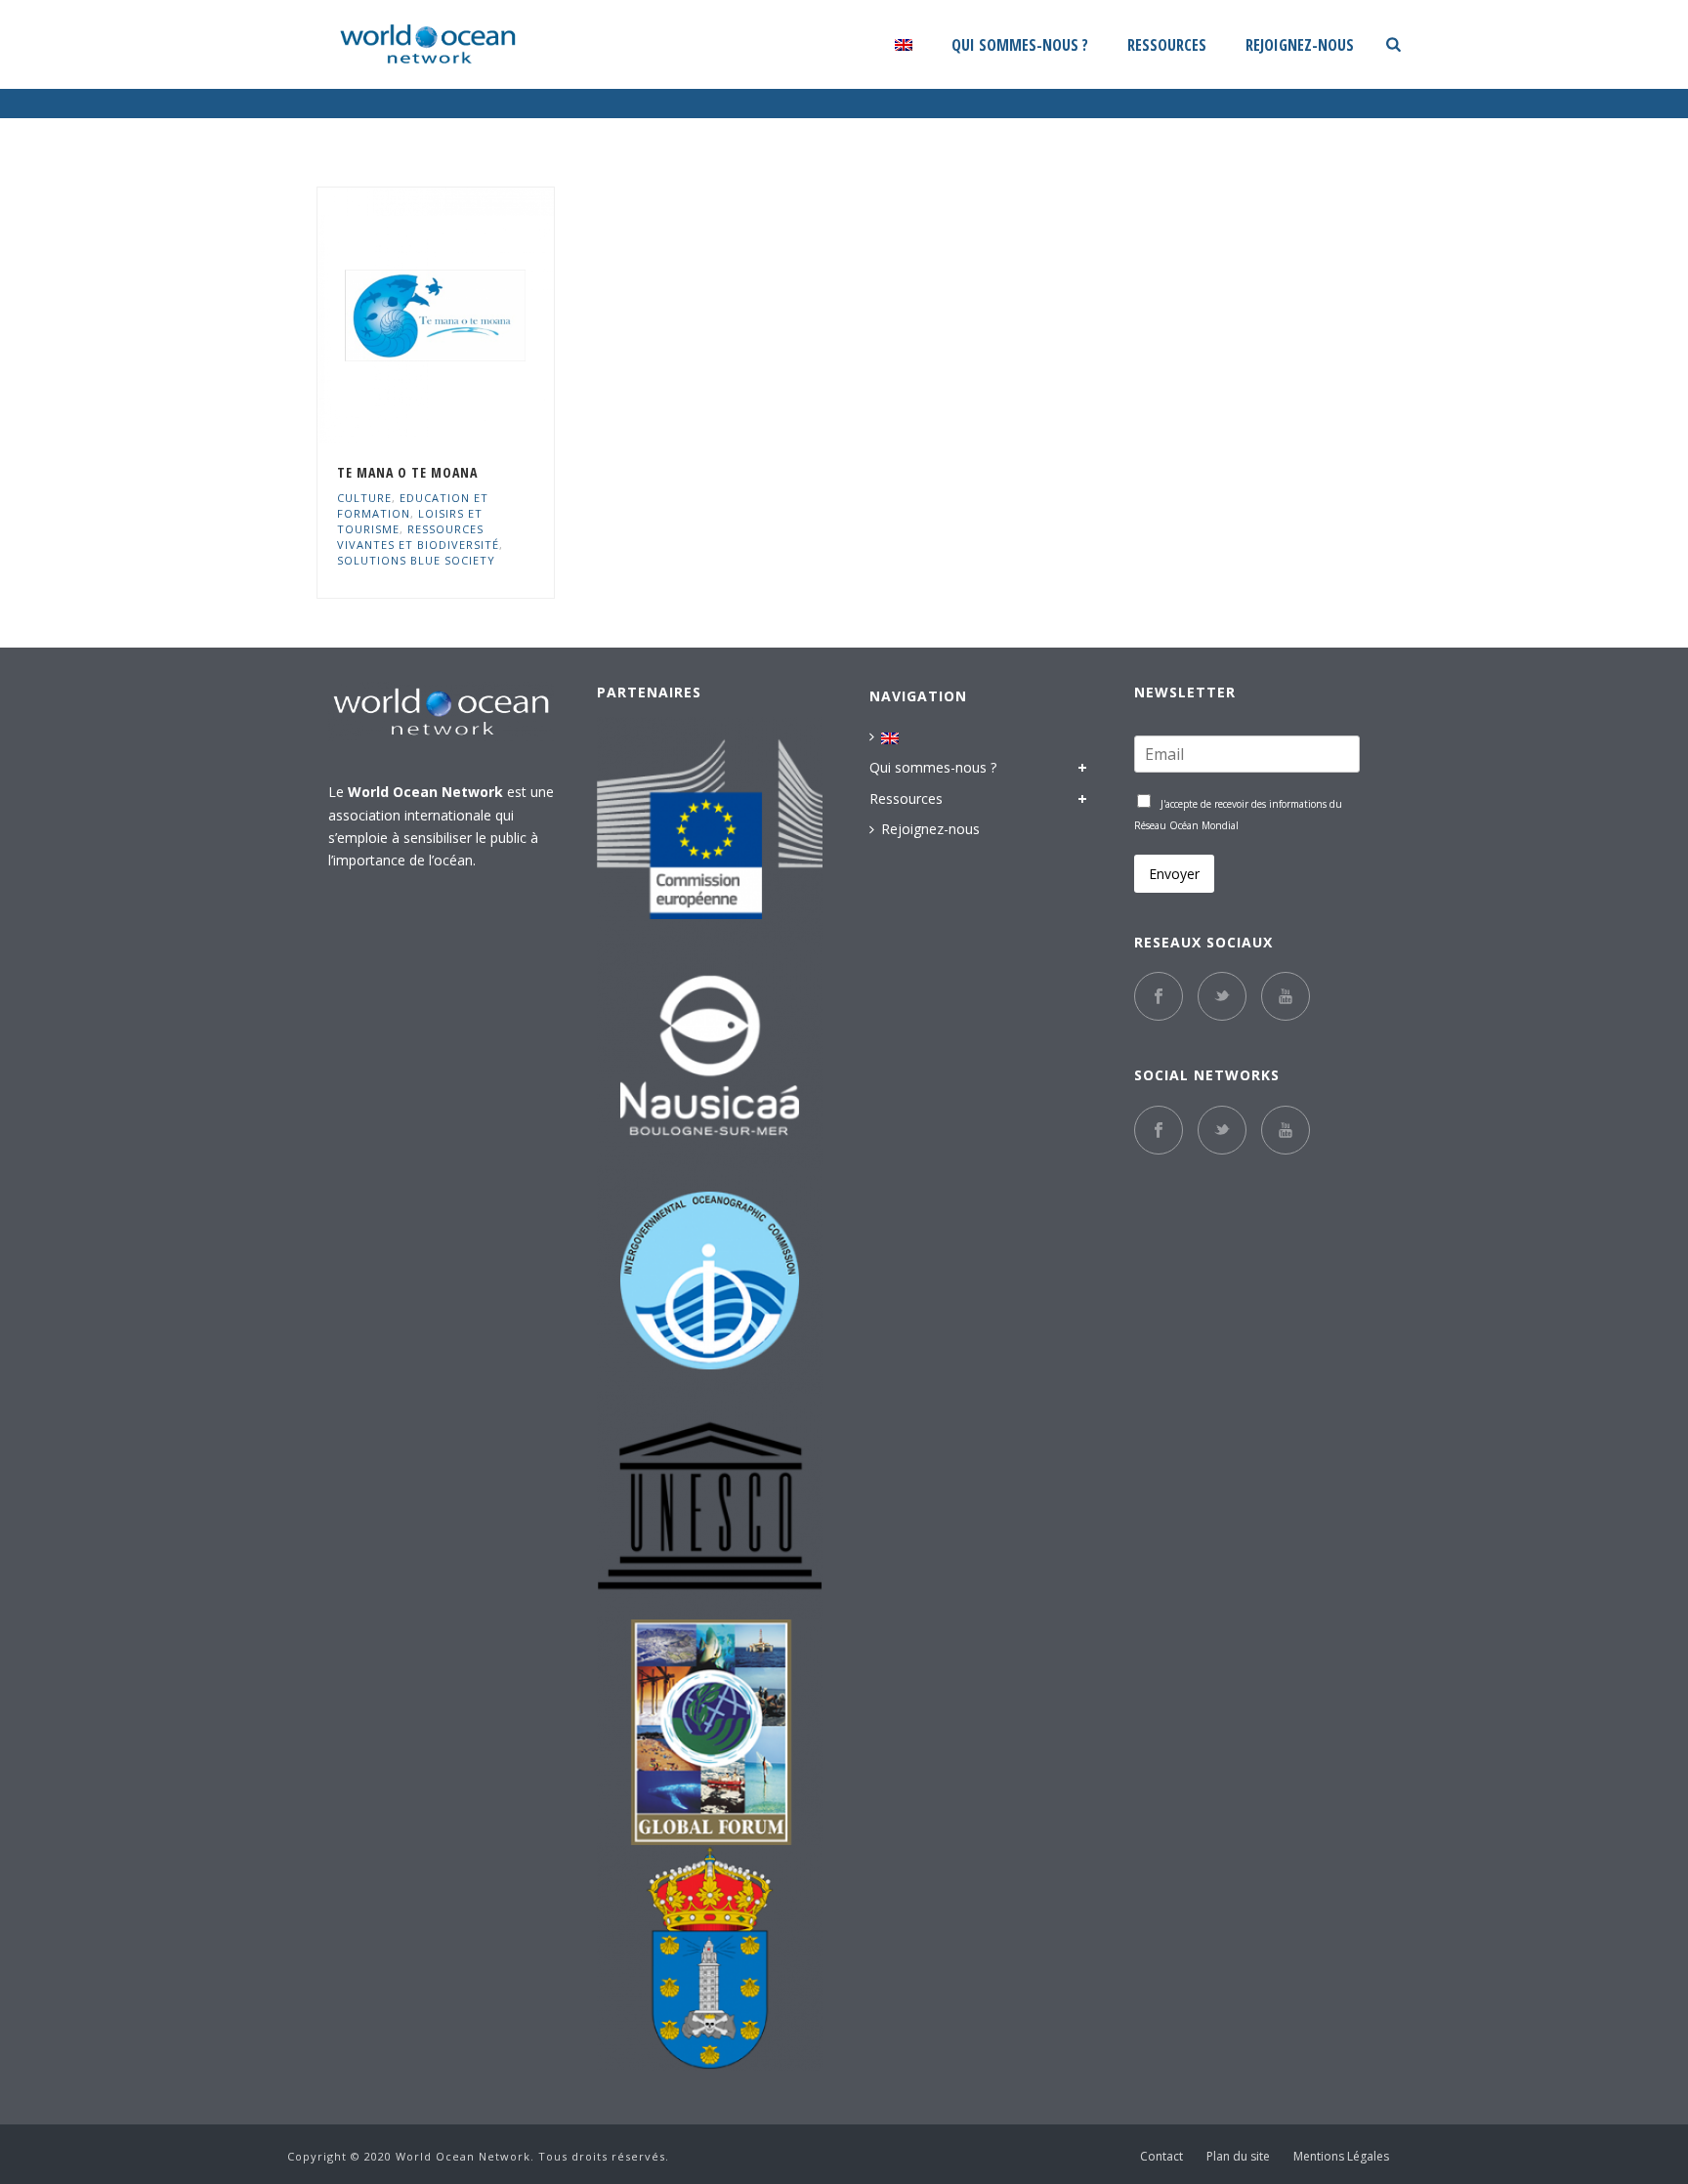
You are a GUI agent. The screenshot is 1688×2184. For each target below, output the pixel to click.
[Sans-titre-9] (710, 1507)
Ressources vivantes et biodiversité (418, 537)
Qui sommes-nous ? (1020, 45)
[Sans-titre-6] (710, 830)
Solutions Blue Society (416, 560)
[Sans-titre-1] (710, 1732)
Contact (1161, 2157)
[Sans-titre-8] (710, 1281)
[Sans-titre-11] (710, 1055)
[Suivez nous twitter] (1222, 996)
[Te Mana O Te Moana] (471, 315)
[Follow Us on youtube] (1286, 1130)
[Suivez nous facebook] (1159, 996)
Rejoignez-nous (1300, 45)
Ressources (1167, 45)
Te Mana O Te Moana (407, 472)
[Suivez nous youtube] (1286, 996)
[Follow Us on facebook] (1159, 1130)
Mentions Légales (1341, 2157)
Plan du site (1238, 2157)
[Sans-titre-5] (710, 1958)
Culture (364, 498)
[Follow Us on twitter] (1222, 1130)
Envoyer (1174, 874)
